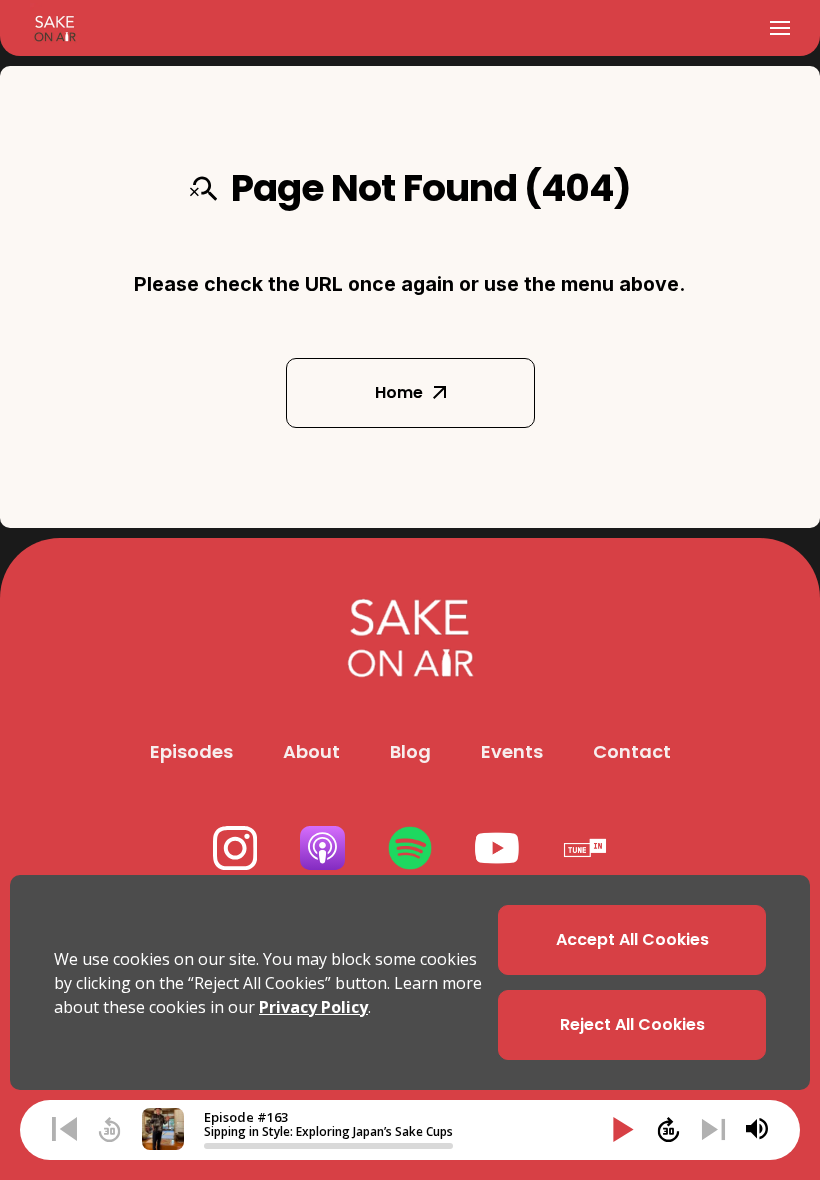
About (311, 751)
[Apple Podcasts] (322, 848)
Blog (410, 751)
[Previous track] (64, 1129)
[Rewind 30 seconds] (109, 1129)
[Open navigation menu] (780, 28)
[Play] (623, 1129)
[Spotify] (410, 848)
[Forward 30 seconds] (668, 1129)
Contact (632, 751)
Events (512, 751)
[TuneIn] (584, 848)
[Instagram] (235, 848)
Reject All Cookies (632, 1024)
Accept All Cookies (632, 939)
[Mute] (757, 1129)
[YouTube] (497, 848)
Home (399, 392)
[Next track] (713, 1129)
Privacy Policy (313, 1007)
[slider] (328, 1146)
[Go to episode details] (163, 1129)
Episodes (191, 751)
